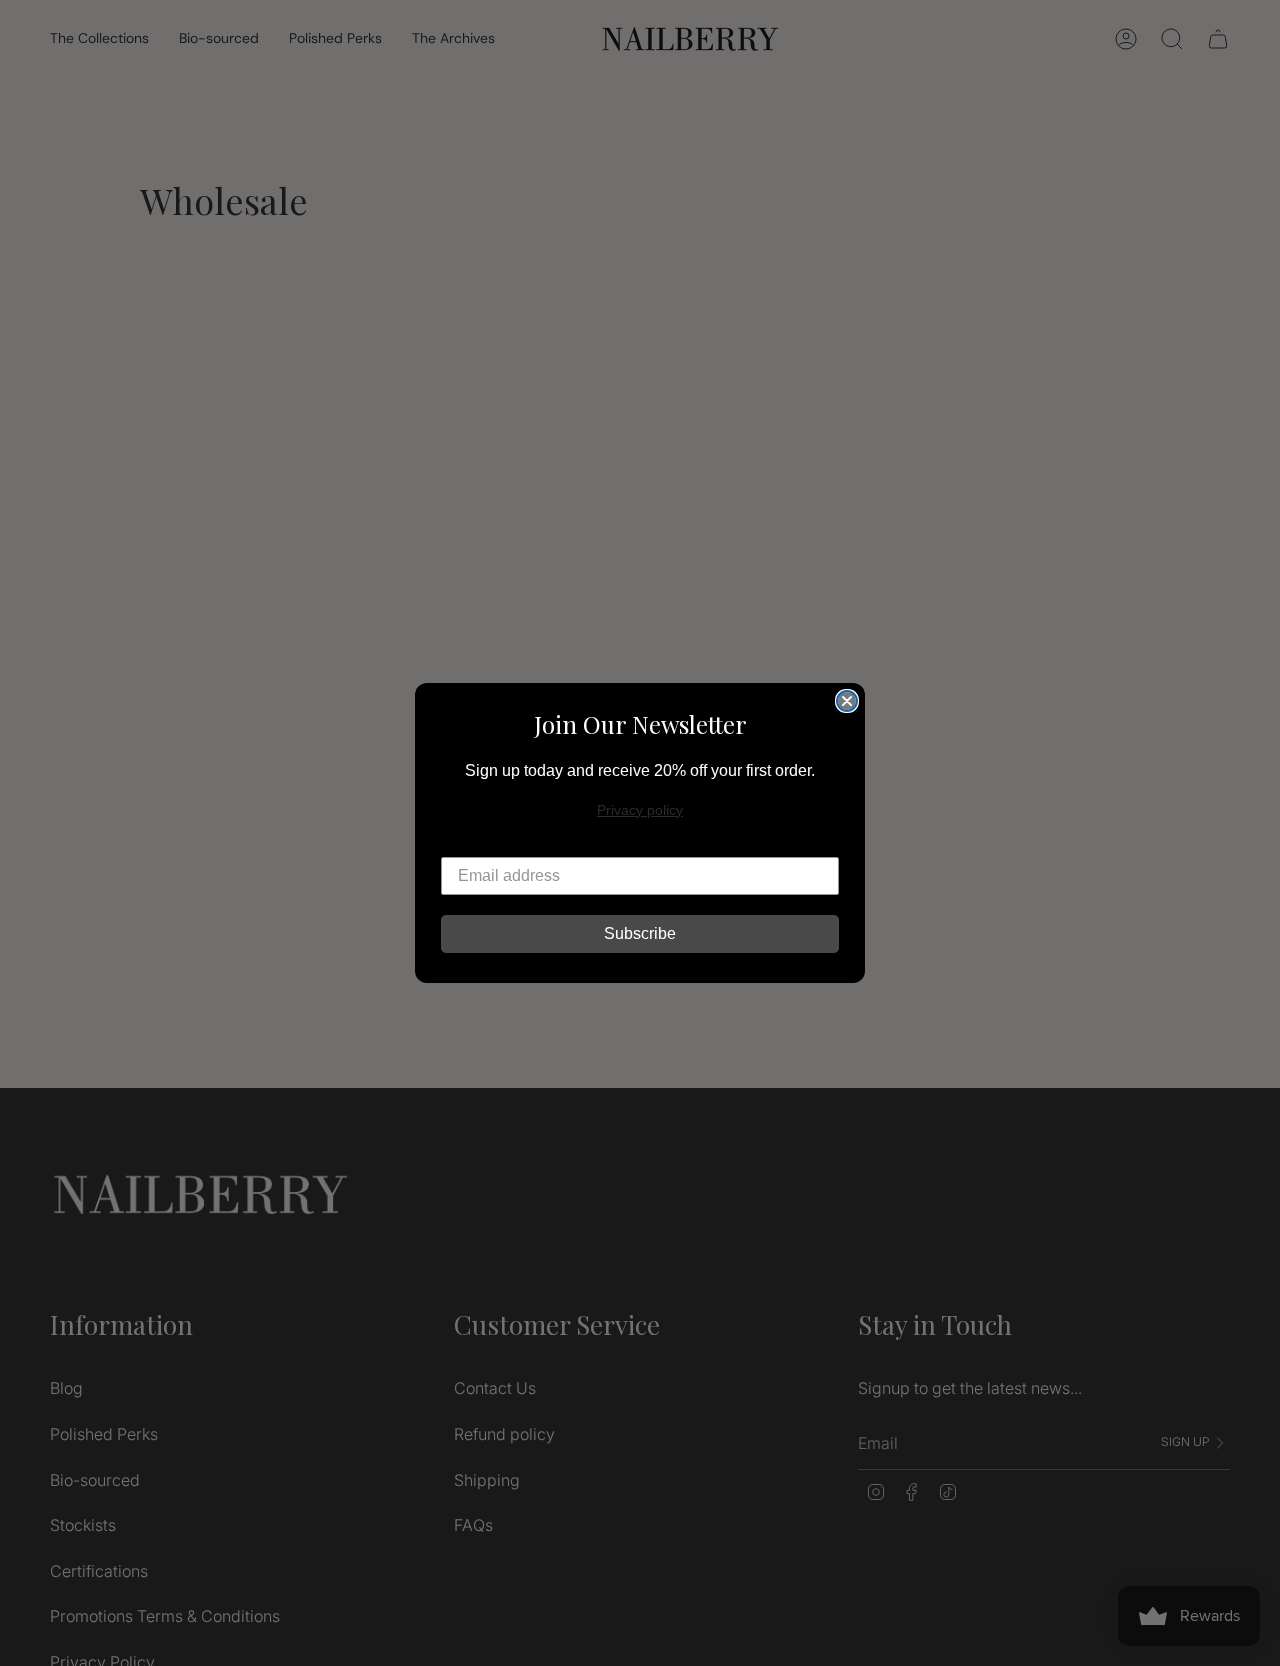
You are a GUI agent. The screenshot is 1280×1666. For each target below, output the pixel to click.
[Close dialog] (847, 701)
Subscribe (640, 933)
